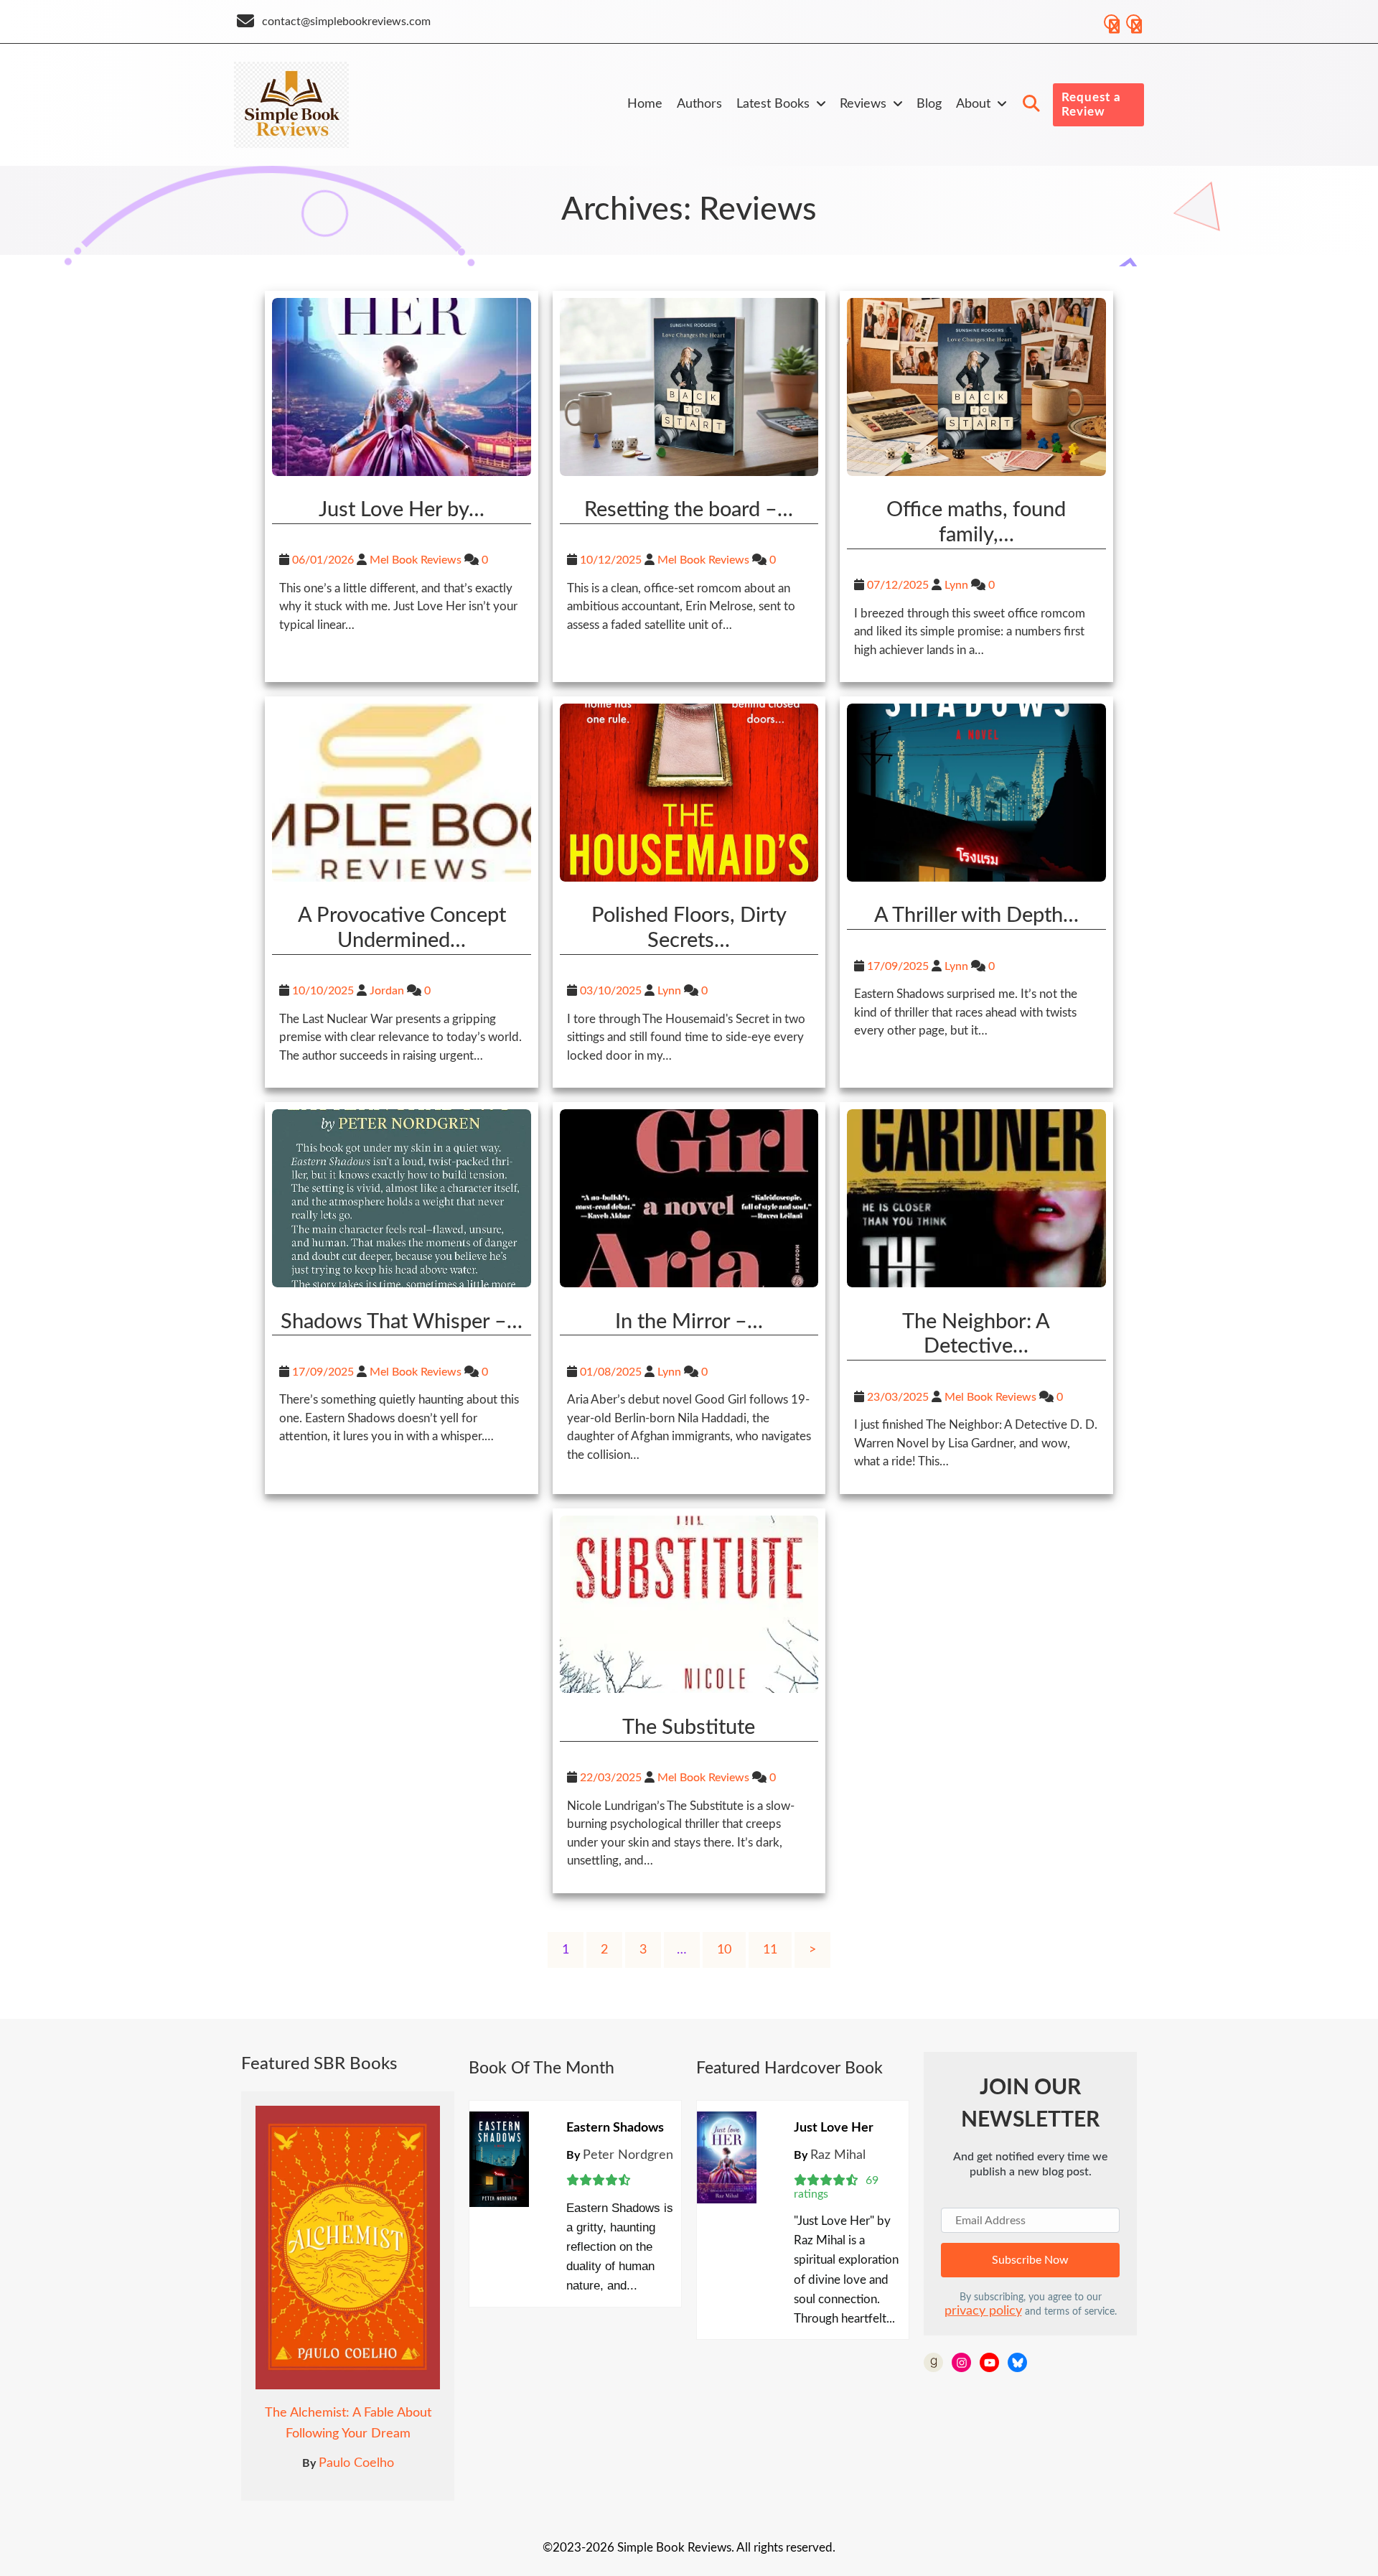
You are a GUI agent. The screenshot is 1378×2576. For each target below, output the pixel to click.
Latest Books (773, 104)
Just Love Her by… (402, 510)
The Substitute (689, 1728)
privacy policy (983, 2311)
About (973, 104)
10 (724, 1950)
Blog (929, 104)
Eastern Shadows (615, 2128)
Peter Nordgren (628, 2155)
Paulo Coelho (356, 2463)
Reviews (863, 104)
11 (770, 1950)
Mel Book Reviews (416, 560)
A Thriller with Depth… (976, 916)
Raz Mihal (838, 2155)
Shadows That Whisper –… (402, 1322)
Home (645, 104)
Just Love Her (834, 2128)
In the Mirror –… (689, 1322)
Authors (699, 104)
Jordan (387, 991)
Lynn (956, 585)
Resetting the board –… (689, 510)
